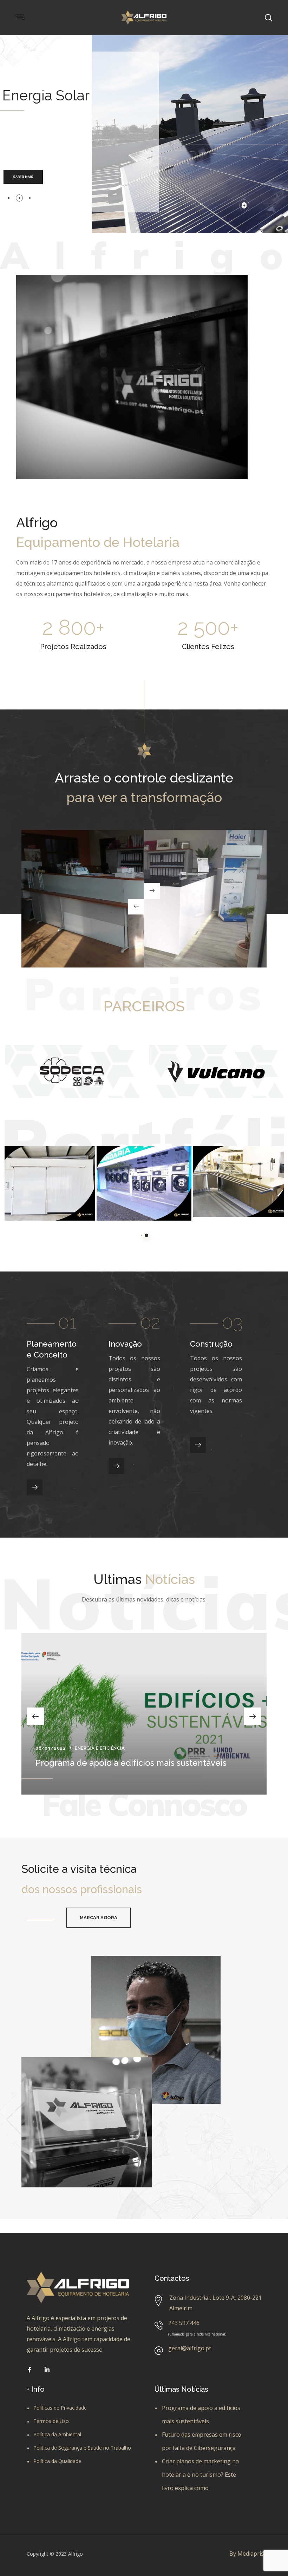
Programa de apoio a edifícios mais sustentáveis (131, 1763)
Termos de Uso (51, 2421)
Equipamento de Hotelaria (37, 1197)
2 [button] (146, 1235)
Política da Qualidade (57, 2461)
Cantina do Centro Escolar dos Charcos (236, 1174)
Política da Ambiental (57, 2434)
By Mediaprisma (251, 2554)
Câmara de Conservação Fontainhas (40, 1174)
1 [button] (142, 1235)
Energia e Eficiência (100, 1748)
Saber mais (23, 177)
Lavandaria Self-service (143, 1169)
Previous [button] (35, 1716)
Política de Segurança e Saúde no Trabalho (82, 2448)
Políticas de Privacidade (60, 2408)
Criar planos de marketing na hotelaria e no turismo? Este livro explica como (200, 2475)
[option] (72, 1071)
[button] (99, 1918)
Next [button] (253, 1716)
